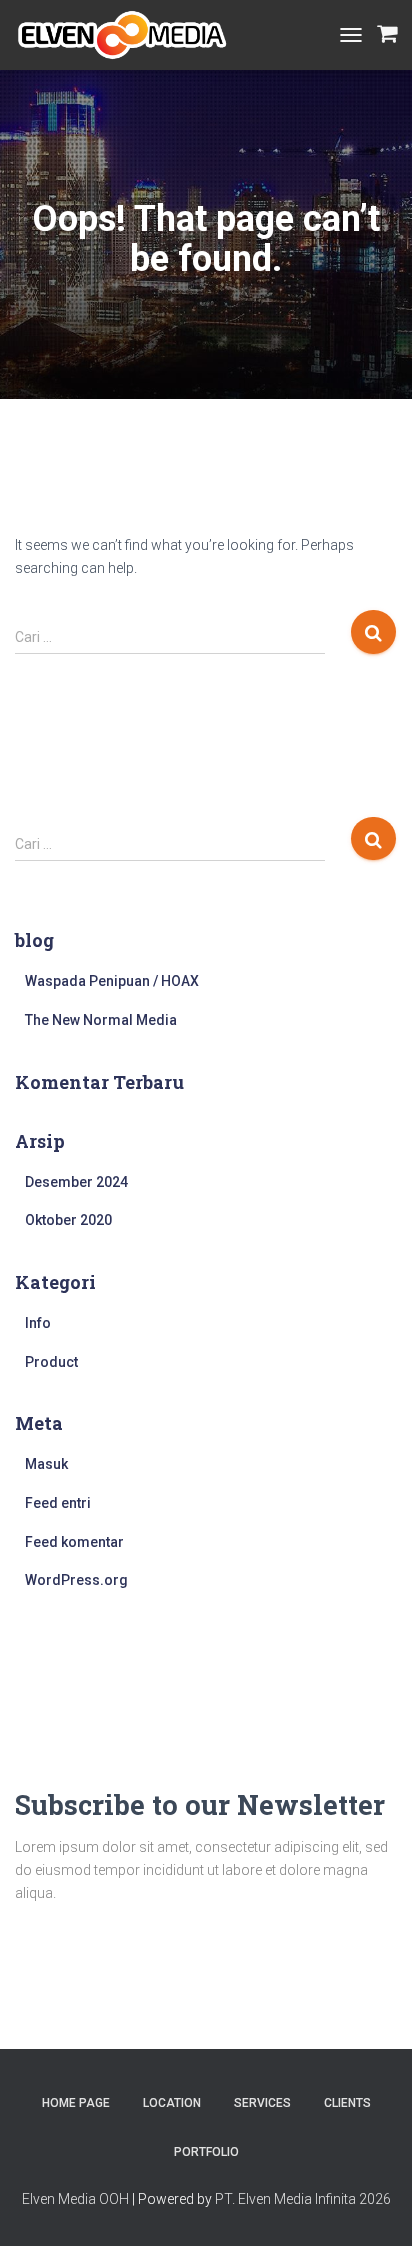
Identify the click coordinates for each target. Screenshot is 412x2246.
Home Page (76, 2103)
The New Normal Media (101, 1020)
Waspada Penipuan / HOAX (112, 981)
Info (38, 1323)
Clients (347, 2103)
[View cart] (387, 34)
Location (172, 2103)
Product (51, 1362)
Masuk (46, 1464)
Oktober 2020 (68, 1220)
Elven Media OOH (75, 2199)
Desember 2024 (76, 1182)
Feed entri (58, 1503)
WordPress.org (76, 1580)
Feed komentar (74, 1542)
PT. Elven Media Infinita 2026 (303, 2199)
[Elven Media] (129, 35)
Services (262, 2103)
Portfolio (206, 2152)
